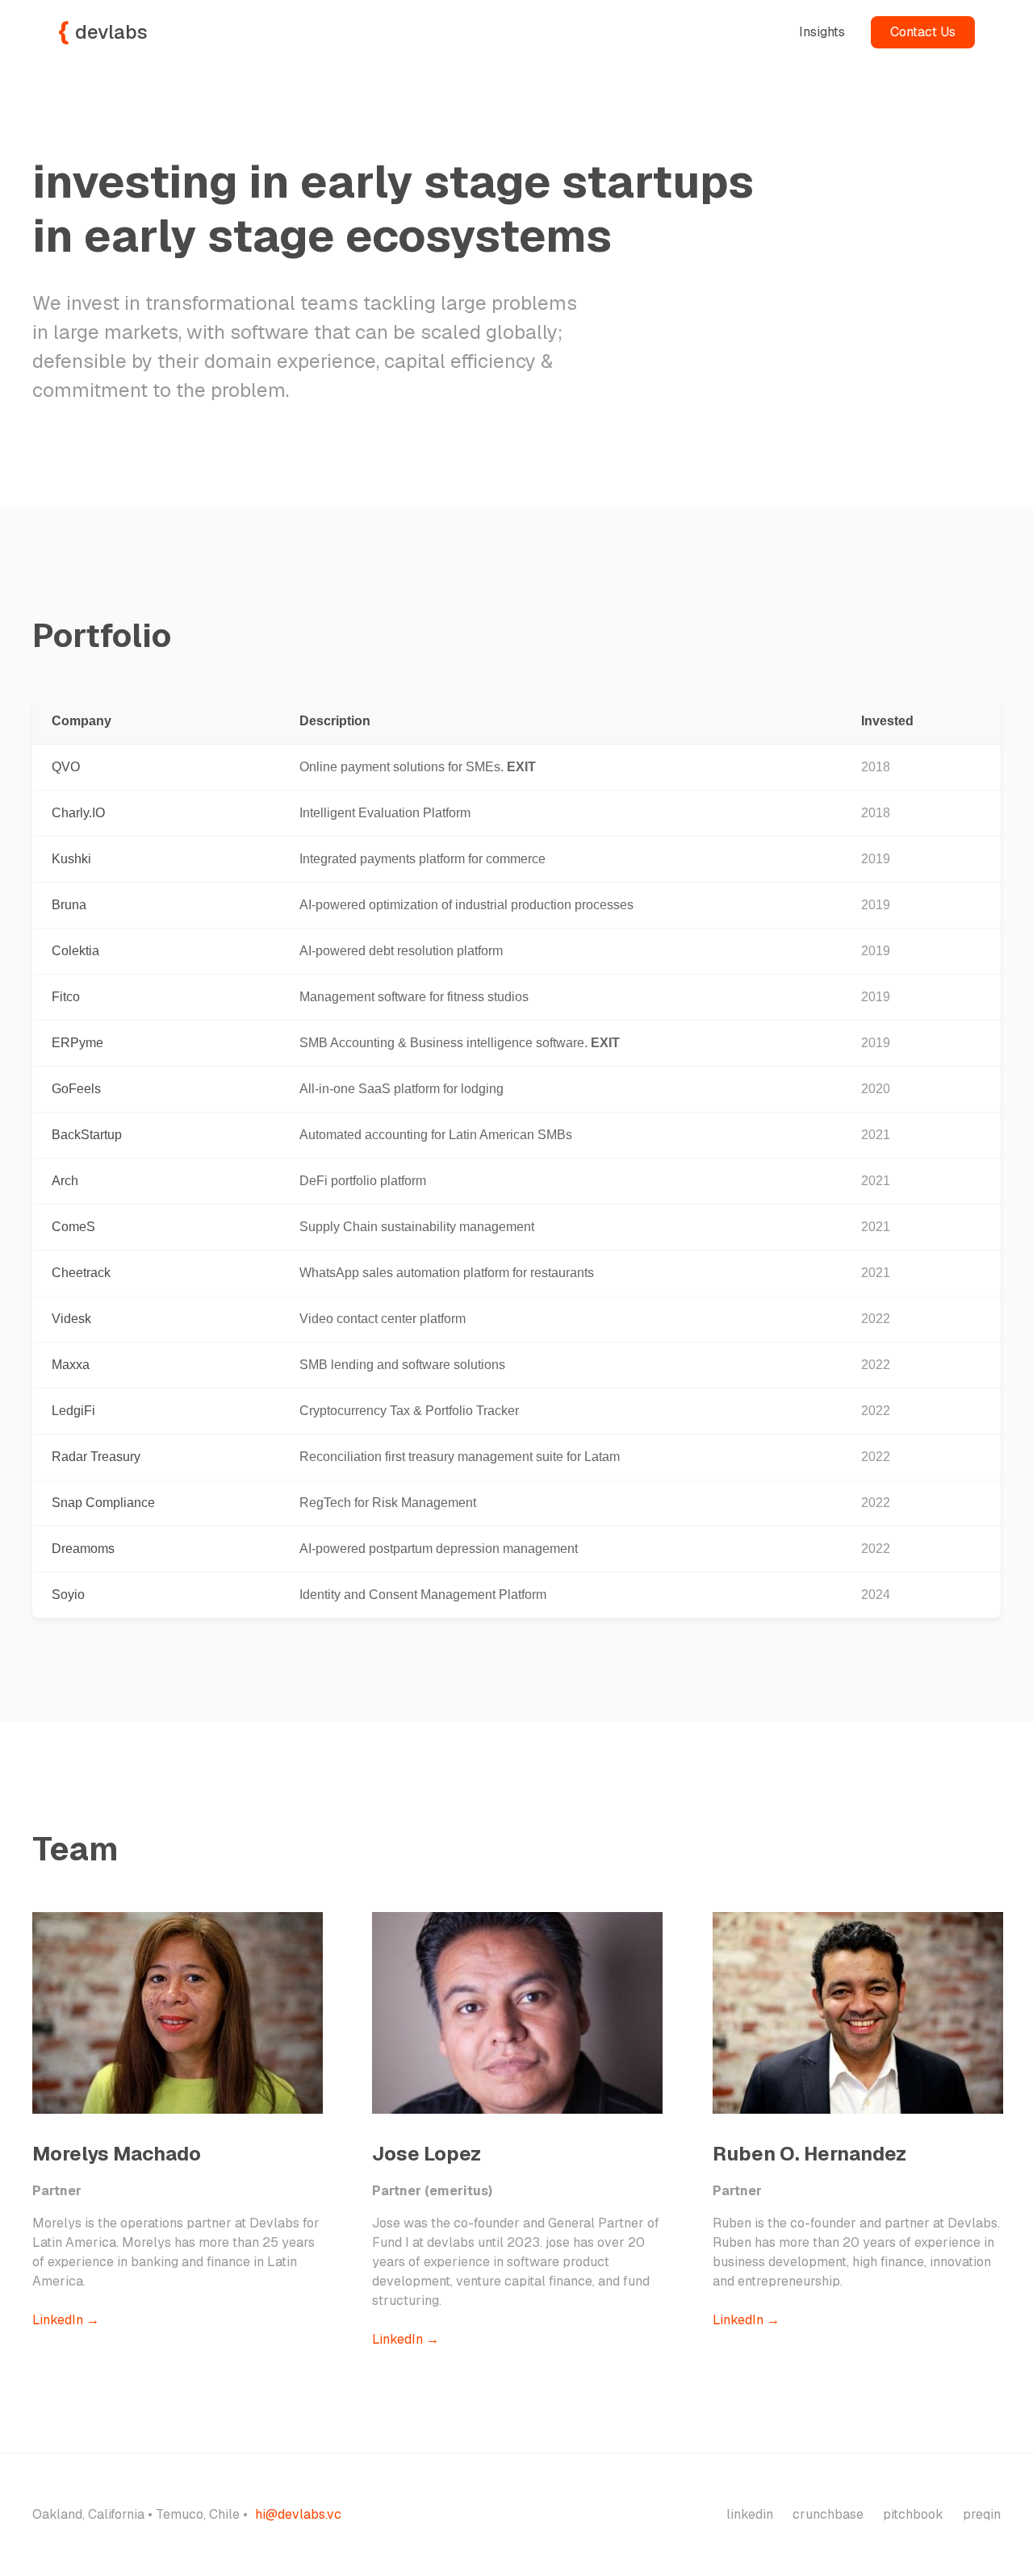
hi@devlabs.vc (298, 2514)
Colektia (75, 951)
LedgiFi (73, 1411)
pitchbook (913, 2514)
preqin (982, 2514)
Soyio (68, 1595)
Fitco (66, 997)
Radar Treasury (96, 1457)
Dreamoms (83, 1549)
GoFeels (76, 1089)
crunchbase (828, 2514)
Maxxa (71, 1365)
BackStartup (87, 1135)
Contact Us (923, 32)
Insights (822, 32)
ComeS (73, 1227)
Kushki (71, 859)
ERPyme (77, 1043)
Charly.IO (78, 813)
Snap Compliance (103, 1503)
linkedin (750, 2514)
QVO (66, 767)
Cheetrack (81, 1273)
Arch (65, 1181)
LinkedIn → (66, 2320)
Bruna (69, 905)
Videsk (71, 1319)
